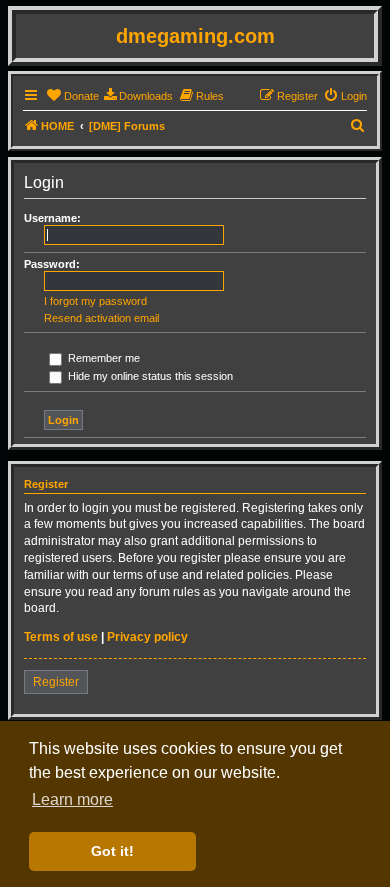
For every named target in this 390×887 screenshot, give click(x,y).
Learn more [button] (72, 799)
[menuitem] (72, 96)
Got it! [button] (112, 851)
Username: (52, 218)
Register (56, 682)
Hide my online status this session (149, 376)
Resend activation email (101, 318)
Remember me (102, 358)
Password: (52, 264)
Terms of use (61, 637)
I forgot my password (95, 301)
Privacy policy (147, 637)
